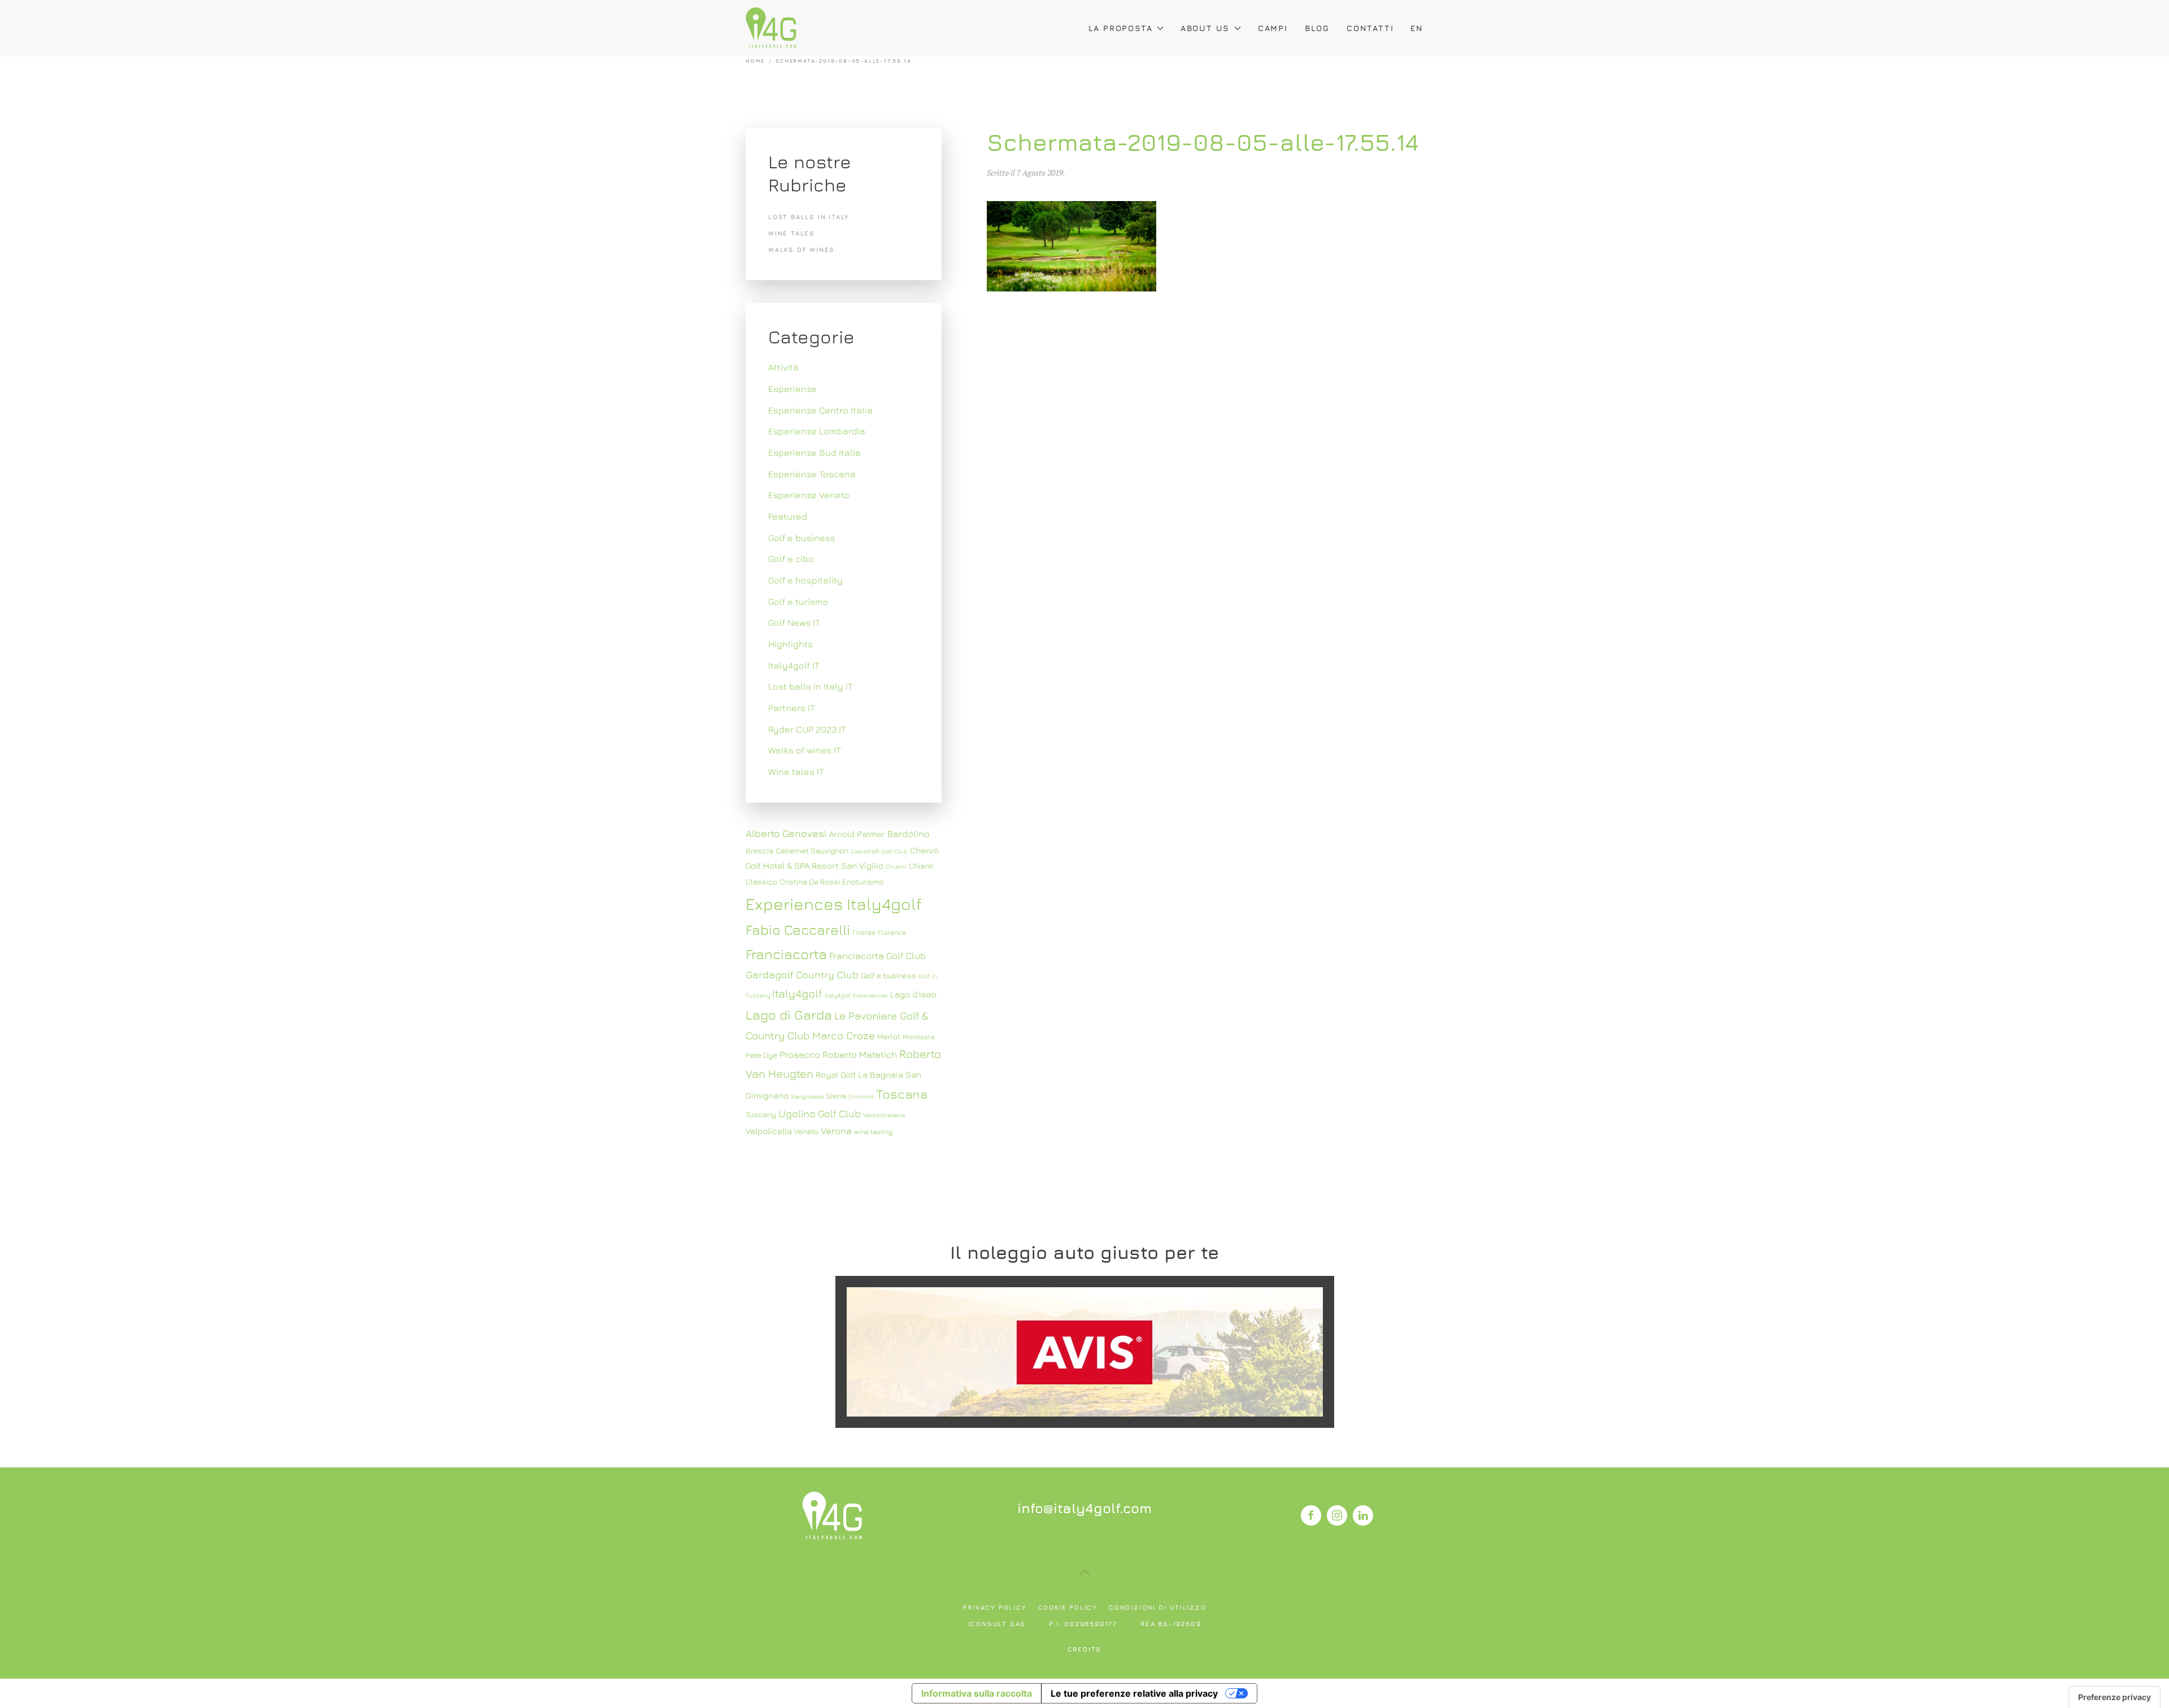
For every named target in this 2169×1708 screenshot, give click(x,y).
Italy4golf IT (794, 665)
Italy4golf (797, 993)
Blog (1317, 28)
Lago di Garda (789, 1014)
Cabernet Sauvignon (812, 851)
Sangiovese (807, 1096)
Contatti (1370, 28)
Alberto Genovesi (786, 833)
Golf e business (802, 538)
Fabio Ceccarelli (798, 929)
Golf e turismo (798, 602)
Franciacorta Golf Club (877, 956)
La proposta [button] (1121, 28)
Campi (1273, 28)
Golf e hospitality (805, 580)
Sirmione (861, 1096)
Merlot (889, 1036)
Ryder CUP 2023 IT (807, 729)
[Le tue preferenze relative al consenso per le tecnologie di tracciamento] (2114, 1697)
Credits (1085, 1649)
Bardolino (909, 834)
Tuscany (761, 1114)
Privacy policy (994, 1607)
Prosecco (800, 1055)
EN (1417, 28)
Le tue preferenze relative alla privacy (1134, 1693)
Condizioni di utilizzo (1158, 1607)
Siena (836, 1096)
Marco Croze (844, 1035)
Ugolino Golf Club (820, 1114)
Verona (836, 1131)
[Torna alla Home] (771, 28)
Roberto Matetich (860, 1055)
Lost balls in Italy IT (811, 686)
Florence (892, 932)
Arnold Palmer (857, 834)
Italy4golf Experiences (856, 995)
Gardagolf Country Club (802, 975)
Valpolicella (769, 1131)
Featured (788, 516)
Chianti (896, 866)
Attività (783, 367)
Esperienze (792, 389)
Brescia (759, 851)
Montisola (918, 1037)
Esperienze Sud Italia (815, 452)
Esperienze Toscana (812, 474)
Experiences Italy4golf (834, 904)
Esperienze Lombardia (817, 431)
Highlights (790, 644)
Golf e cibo (791, 559)
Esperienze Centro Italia (820, 410)
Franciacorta (786, 954)
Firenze (864, 932)
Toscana (902, 1094)
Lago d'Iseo (913, 994)
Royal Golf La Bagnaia (859, 1074)
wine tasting (873, 1132)
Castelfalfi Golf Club (879, 851)
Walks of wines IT (805, 750)
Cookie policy (1068, 1607)
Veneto (806, 1131)
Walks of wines (802, 249)
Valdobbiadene (884, 1115)
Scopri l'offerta (1084, 1351)
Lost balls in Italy (809, 217)
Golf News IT (794, 622)
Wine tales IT (796, 772)
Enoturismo (863, 882)
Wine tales (792, 233)
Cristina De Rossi (810, 882)
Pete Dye (761, 1055)
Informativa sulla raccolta (977, 1693)
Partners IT (792, 708)
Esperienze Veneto (809, 495)
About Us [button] (1205, 28)
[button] (1084, 1572)
